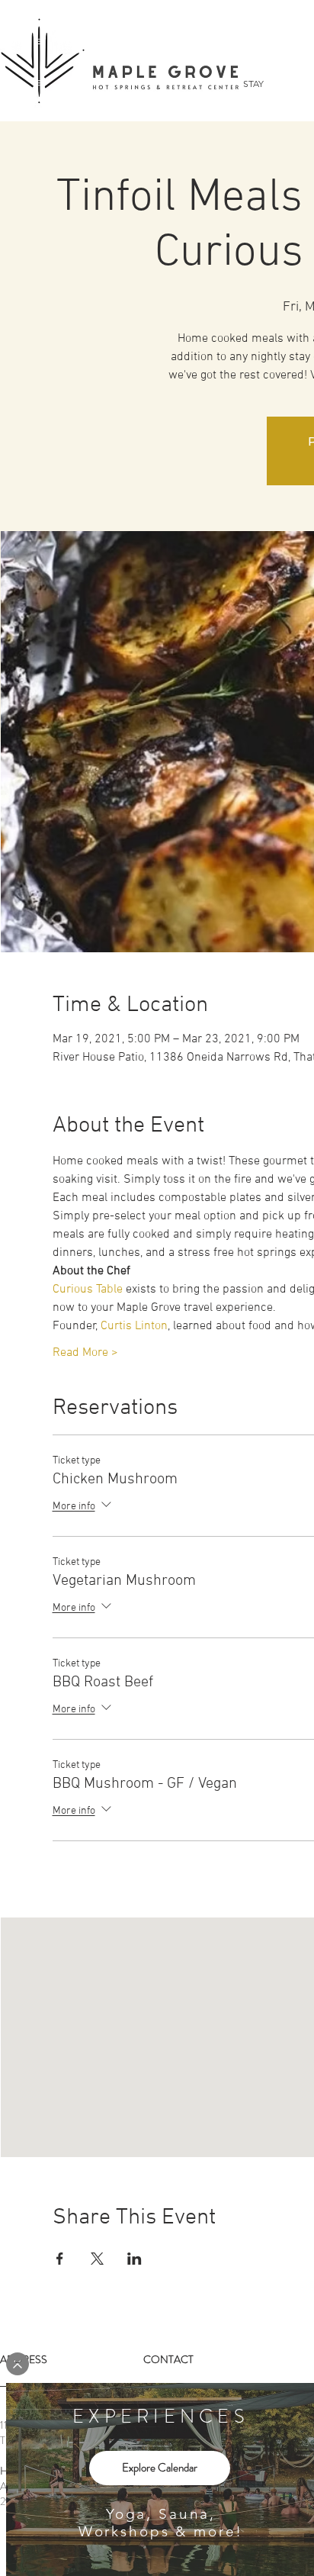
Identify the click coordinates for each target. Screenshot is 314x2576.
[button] (18, 2364)
